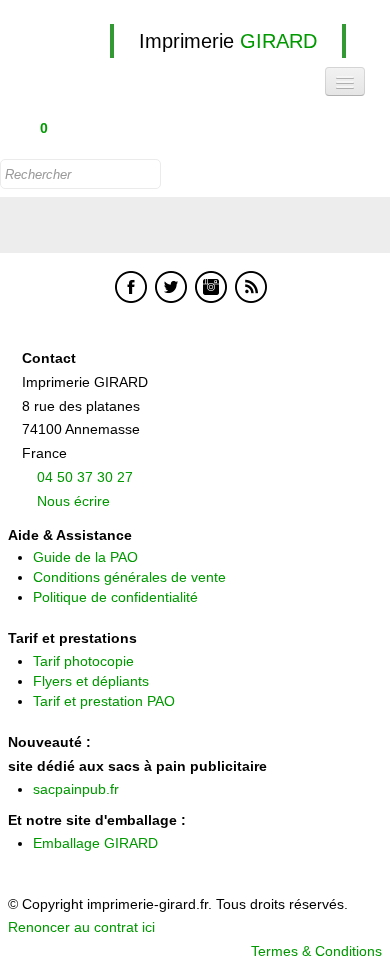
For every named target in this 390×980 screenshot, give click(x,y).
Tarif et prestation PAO (104, 701)
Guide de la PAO (85, 557)
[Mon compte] (86, 130)
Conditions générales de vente (129, 577)
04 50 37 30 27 (85, 477)
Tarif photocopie (83, 661)
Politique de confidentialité (115, 597)
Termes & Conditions (316, 951)
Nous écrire (73, 501)
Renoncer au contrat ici (81, 927)
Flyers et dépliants (91, 681)
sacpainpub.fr (76, 789)
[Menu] (345, 81)
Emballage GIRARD (95, 843)
